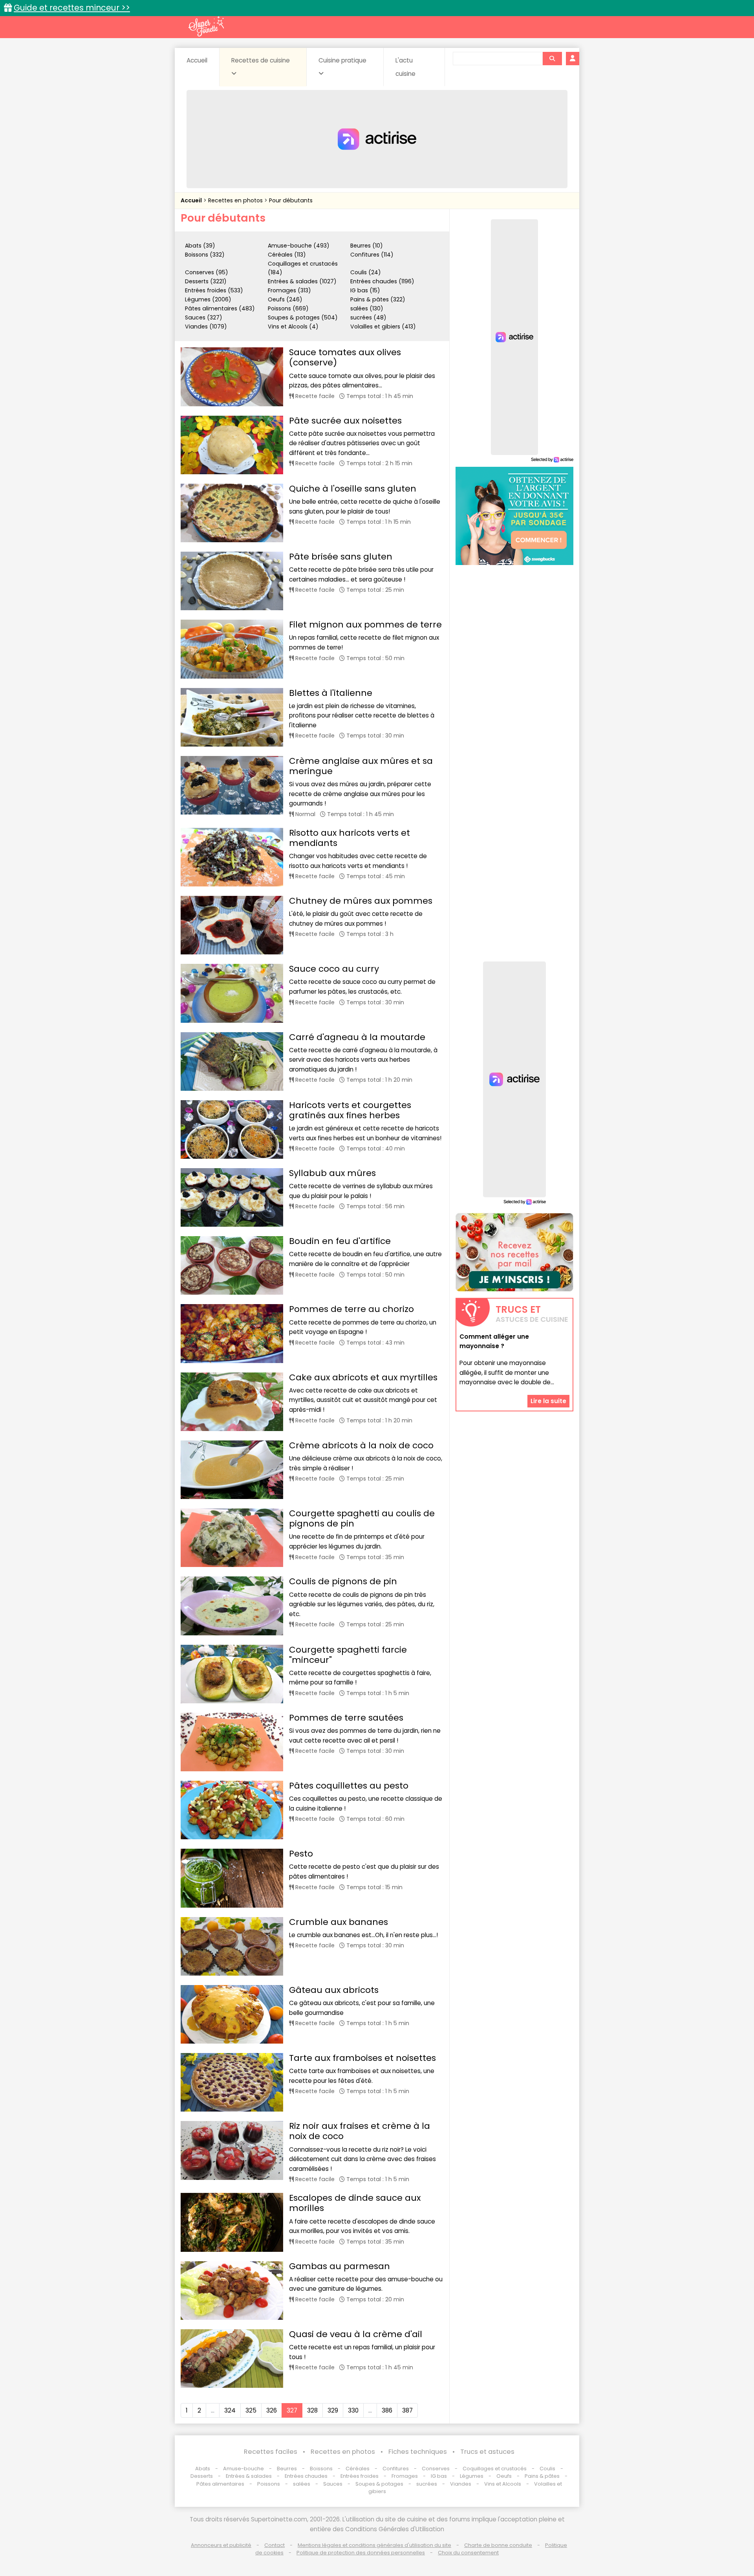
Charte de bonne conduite (498, 2545)
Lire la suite (548, 1401)
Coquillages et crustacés (495, 2469)
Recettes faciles (271, 2452)
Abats (203, 2469)
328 (312, 2410)
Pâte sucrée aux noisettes (345, 421)
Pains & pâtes (542, 2476)
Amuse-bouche (243, 2469)
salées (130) (367, 308)
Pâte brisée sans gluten (341, 557)
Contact (275, 2545)
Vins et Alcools (503, 2484)
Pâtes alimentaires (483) (220, 308)
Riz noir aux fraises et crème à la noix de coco (360, 2131)
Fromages (405, 2476)
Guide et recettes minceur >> (72, 8)
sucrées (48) (368, 317)
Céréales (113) (287, 255)
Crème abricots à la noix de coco (361, 1445)
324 (230, 2410)
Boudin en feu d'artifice (340, 1241)
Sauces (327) (204, 317)
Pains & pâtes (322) (378, 299)
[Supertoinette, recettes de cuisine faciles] (206, 26)
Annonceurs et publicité (221, 2545)
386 (387, 2410)
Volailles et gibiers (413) (383, 327)
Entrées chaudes (306, 2476)
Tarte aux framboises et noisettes (362, 2058)
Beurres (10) (367, 246)
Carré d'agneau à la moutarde (357, 1037)
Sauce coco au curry (334, 969)
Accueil (197, 60)
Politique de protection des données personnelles (361, 2553)
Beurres (287, 2469)
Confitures (396, 2469)
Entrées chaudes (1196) (382, 281)
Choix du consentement (468, 2553)
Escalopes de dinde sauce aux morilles (355, 2203)
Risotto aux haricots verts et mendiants (350, 838)
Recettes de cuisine (261, 60)
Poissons (269, 2484)
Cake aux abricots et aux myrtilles (363, 1377)
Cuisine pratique (342, 60)
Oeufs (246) (285, 299)
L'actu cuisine (405, 67)
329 (333, 2410)
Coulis (547, 2469)
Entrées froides (360, 2476)
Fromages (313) (289, 290)
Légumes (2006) (208, 299)
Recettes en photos (236, 200)
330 (353, 2410)
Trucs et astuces (487, 2452)
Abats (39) (200, 246)
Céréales (358, 2469)
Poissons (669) (288, 308)
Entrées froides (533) (214, 290)
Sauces (333, 2484)
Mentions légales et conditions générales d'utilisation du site (374, 2545)
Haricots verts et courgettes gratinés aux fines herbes (350, 1110)
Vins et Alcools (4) (293, 327)
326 (272, 2410)
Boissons (321, 2469)
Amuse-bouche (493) (299, 246)
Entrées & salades (249, 2476)
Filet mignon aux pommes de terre (365, 625)
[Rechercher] (552, 59)
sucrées (427, 2484)
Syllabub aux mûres (332, 1173)
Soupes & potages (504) (303, 317)
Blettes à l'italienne (331, 693)
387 (407, 2410)
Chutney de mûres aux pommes (361, 901)
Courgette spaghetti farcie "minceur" (348, 1655)
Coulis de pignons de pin (343, 1581)
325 (251, 2410)
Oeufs (505, 2476)
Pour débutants (291, 200)
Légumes (472, 2476)
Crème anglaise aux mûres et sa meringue (361, 766)
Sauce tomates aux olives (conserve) (345, 357)
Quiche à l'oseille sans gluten (353, 489)
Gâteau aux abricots (334, 1990)
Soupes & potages (379, 2484)
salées (302, 2484)
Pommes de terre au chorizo (351, 1309)
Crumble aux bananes (339, 1922)
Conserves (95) (207, 272)
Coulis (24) (366, 272)
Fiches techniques (418, 2452)
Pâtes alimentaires (220, 2484)
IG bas (439, 2476)
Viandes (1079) (206, 327)
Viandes (461, 2484)
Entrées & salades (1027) (302, 281)
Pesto (301, 1854)
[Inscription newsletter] (514, 1252)
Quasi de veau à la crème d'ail (356, 2334)
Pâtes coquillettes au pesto (349, 1786)
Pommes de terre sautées (346, 1718)
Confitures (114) (372, 255)
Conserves (436, 2469)
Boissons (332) (205, 255)
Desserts (202, 2476)
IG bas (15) (365, 290)
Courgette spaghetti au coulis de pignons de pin (362, 1518)
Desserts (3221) (206, 281)
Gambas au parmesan (339, 2266)
